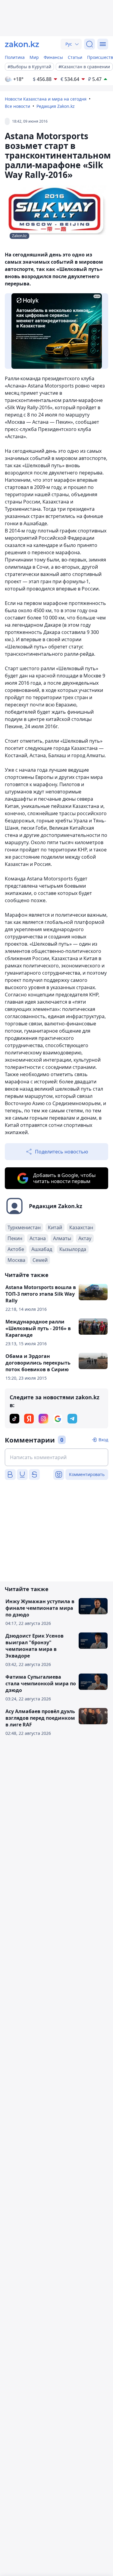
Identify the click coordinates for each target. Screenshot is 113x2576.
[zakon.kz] (22, 44)
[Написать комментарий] (56, 1457)
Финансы (53, 57)
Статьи (75, 57)
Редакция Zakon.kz (56, 106)
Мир (34, 57)
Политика (15, 57)
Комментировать (87, 1474)
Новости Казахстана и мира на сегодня (46, 99)
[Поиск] (89, 44)
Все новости (17, 106)
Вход (103, 1440)
